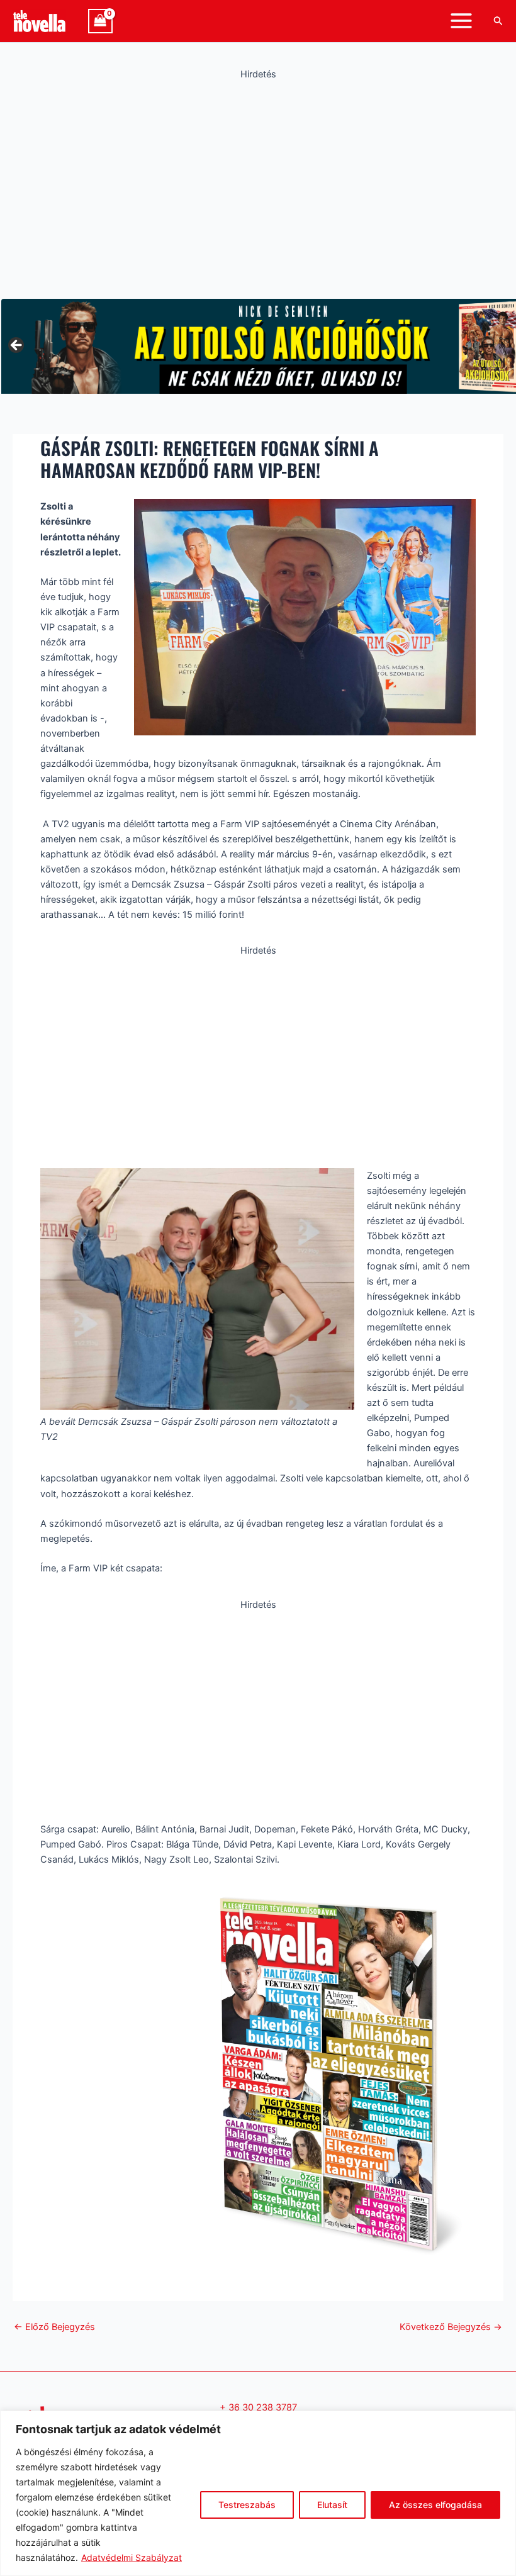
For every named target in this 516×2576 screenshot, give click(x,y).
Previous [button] (17, 346)
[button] (498, 21)
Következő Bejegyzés (451, 2327)
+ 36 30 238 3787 (258, 2407)
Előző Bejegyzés (54, 2327)
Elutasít (332, 2505)
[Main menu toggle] (461, 21)
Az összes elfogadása (435, 2505)
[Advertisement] (258, 186)
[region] (258, 2493)
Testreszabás (247, 2505)
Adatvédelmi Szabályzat (132, 2557)
